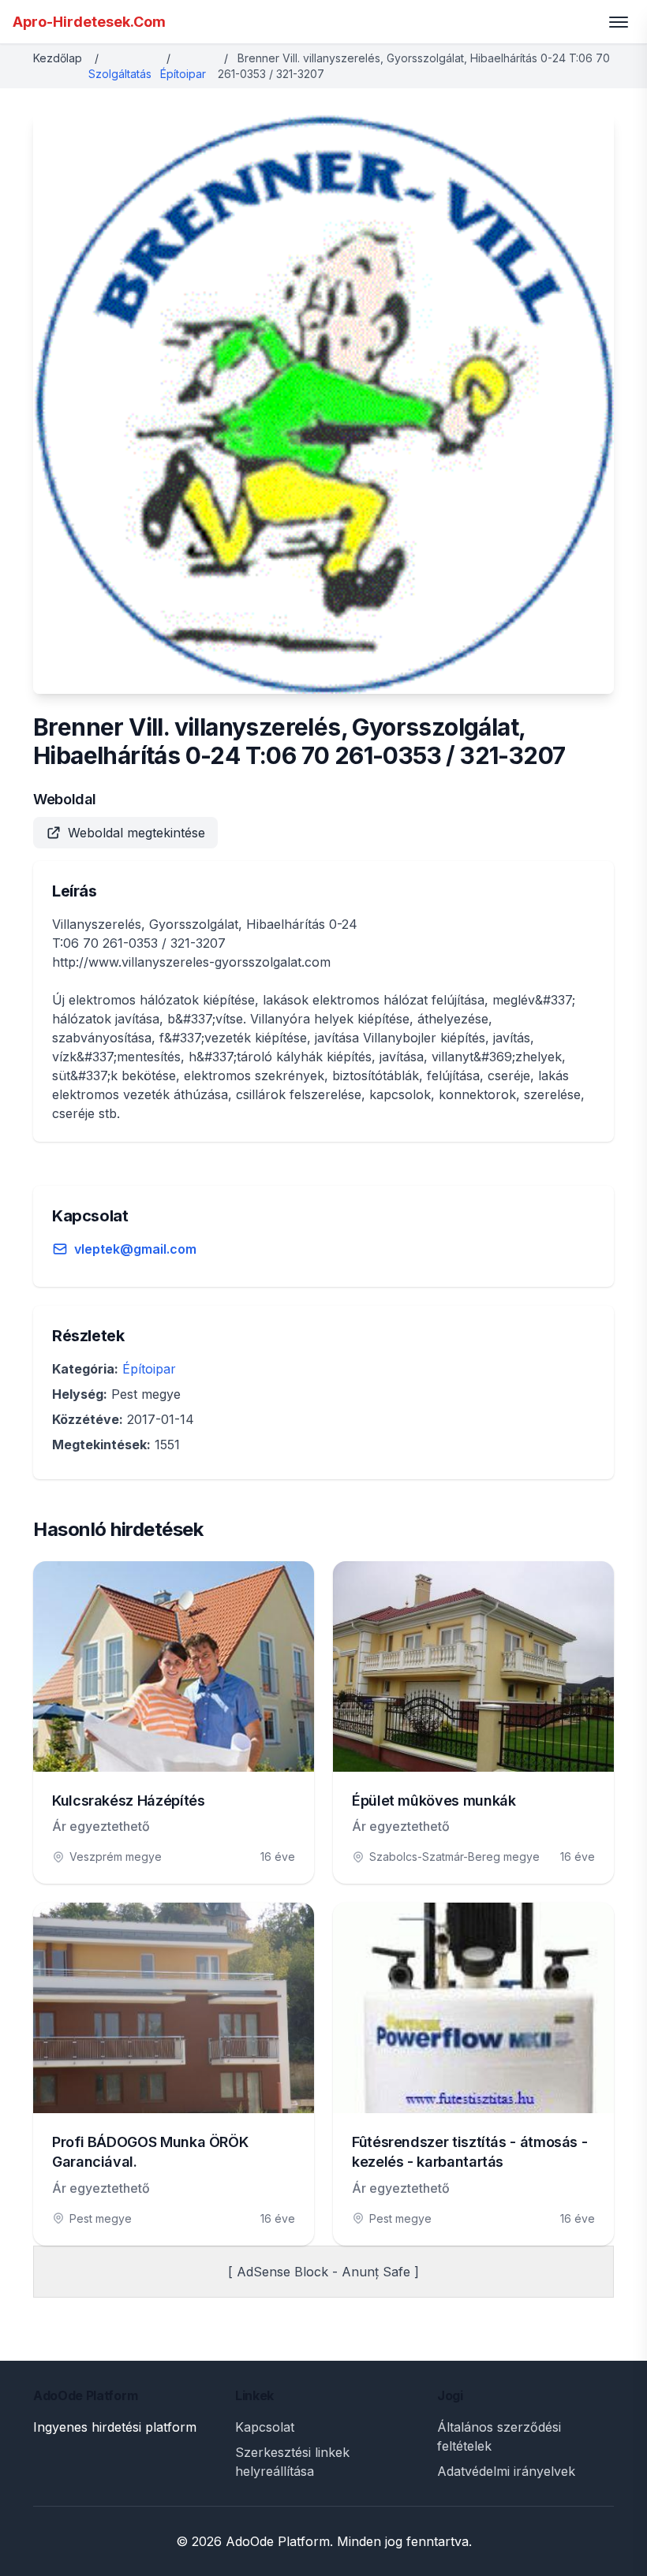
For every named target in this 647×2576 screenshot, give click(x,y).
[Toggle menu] (619, 22)
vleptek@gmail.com (135, 1249)
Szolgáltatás (120, 74)
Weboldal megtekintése (137, 833)
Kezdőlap (58, 58)
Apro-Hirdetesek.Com (89, 22)
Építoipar (183, 74)
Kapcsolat (265, 2427)
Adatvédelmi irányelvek (506, 2471)
